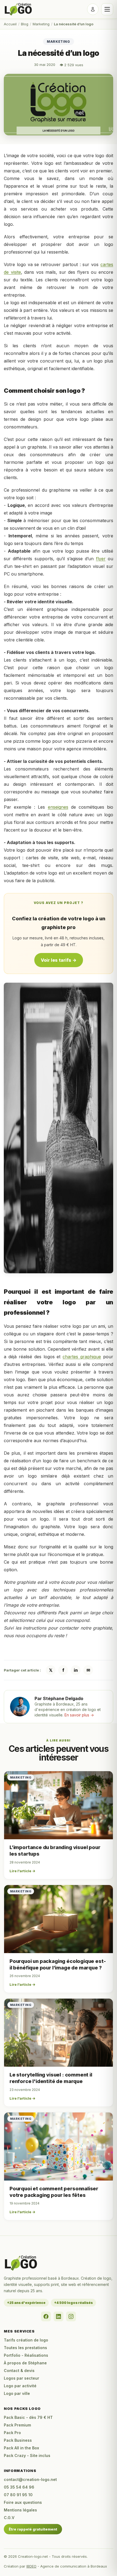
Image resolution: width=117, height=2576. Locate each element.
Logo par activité (20, 2386)
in (76, 1670)
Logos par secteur (21, 2378)
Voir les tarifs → (59, 960)
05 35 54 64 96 (19, 2487)
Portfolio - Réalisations (26, 2355)
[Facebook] (46, 2316)
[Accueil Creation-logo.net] (19, 9)
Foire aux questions (23, 2502)
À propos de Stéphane (25, 2363)
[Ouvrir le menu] (107, 9)
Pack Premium (17, 2425)
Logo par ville (17, 2393)
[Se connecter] (93, 9)
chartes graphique (82, 1357)
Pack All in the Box (21, 2448)
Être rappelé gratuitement (33, 2529)
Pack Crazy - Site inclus (27, 2455)
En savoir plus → (79, 1715)
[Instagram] (71, 2316)
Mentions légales (20, 2510)
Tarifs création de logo (26, 2340)
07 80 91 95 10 (18, 2495)
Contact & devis (19, 2371)
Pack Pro (12, 2433)
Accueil (10, 24)
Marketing (41, 24)
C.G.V (9, 2518)
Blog (25, 24)
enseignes (58, 807)
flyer (101, 559)
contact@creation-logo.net (30, 2479)
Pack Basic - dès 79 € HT (28, 2417)
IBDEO (31, 2566)
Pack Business (18, 2440)
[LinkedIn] (59, 2316)
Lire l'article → (22, 1871)
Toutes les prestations (25, 2348)
